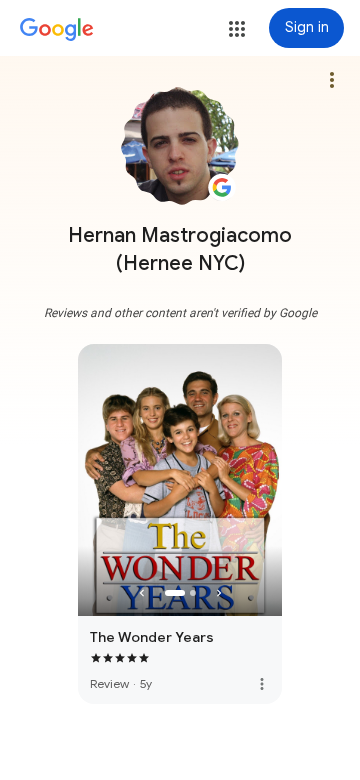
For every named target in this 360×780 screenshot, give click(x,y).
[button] (237, 29)
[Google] (57, 30)
